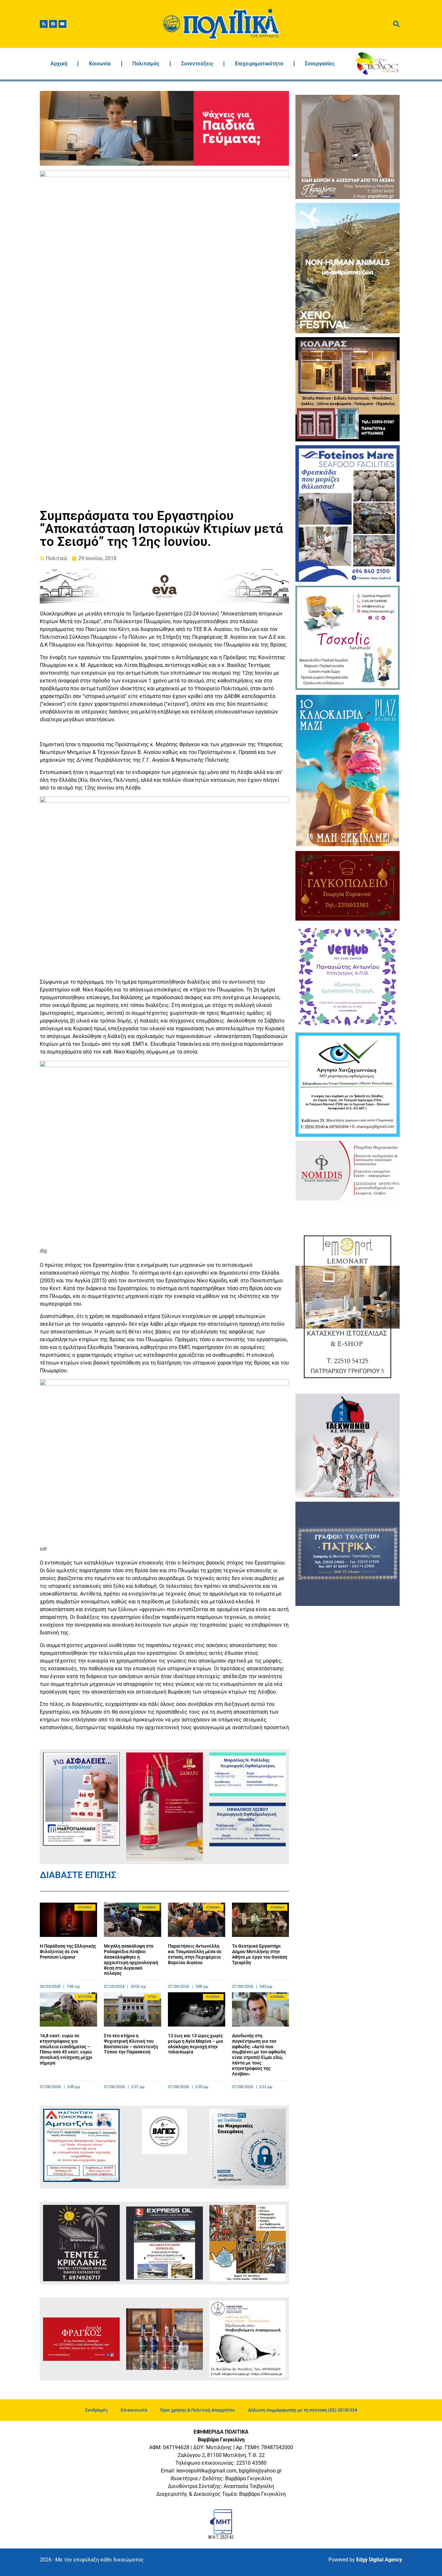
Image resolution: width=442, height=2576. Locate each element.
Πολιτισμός (146, 64)
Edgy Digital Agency (379, 2560)
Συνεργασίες (320, 64)
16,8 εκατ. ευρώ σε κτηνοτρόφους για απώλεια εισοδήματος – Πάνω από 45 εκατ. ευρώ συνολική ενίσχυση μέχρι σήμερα (66, 2049)
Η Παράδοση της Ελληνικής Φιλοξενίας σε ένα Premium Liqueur (68, 1951)
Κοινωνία (100, 64)
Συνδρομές (96, 2410)
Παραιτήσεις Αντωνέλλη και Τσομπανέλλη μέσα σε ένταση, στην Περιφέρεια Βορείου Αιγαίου (195, 1954)
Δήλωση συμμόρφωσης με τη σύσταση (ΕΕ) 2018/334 (303, 2410)
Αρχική (59, 64)
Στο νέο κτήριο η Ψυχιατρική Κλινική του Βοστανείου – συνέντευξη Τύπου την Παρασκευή (131, 2044)
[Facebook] (53, 24)
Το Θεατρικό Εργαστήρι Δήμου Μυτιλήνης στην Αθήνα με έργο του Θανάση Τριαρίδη (260, 1954)
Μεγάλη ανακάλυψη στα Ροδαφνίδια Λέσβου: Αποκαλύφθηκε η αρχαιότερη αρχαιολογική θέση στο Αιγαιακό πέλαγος (131, 1960)
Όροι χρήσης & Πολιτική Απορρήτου (198, 2410)
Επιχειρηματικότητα (259, 64)
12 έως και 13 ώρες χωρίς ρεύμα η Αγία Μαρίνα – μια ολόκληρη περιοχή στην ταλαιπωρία (195, 2044)
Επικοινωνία (134, 2410)
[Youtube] (62, 24)
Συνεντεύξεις (197, 64)
